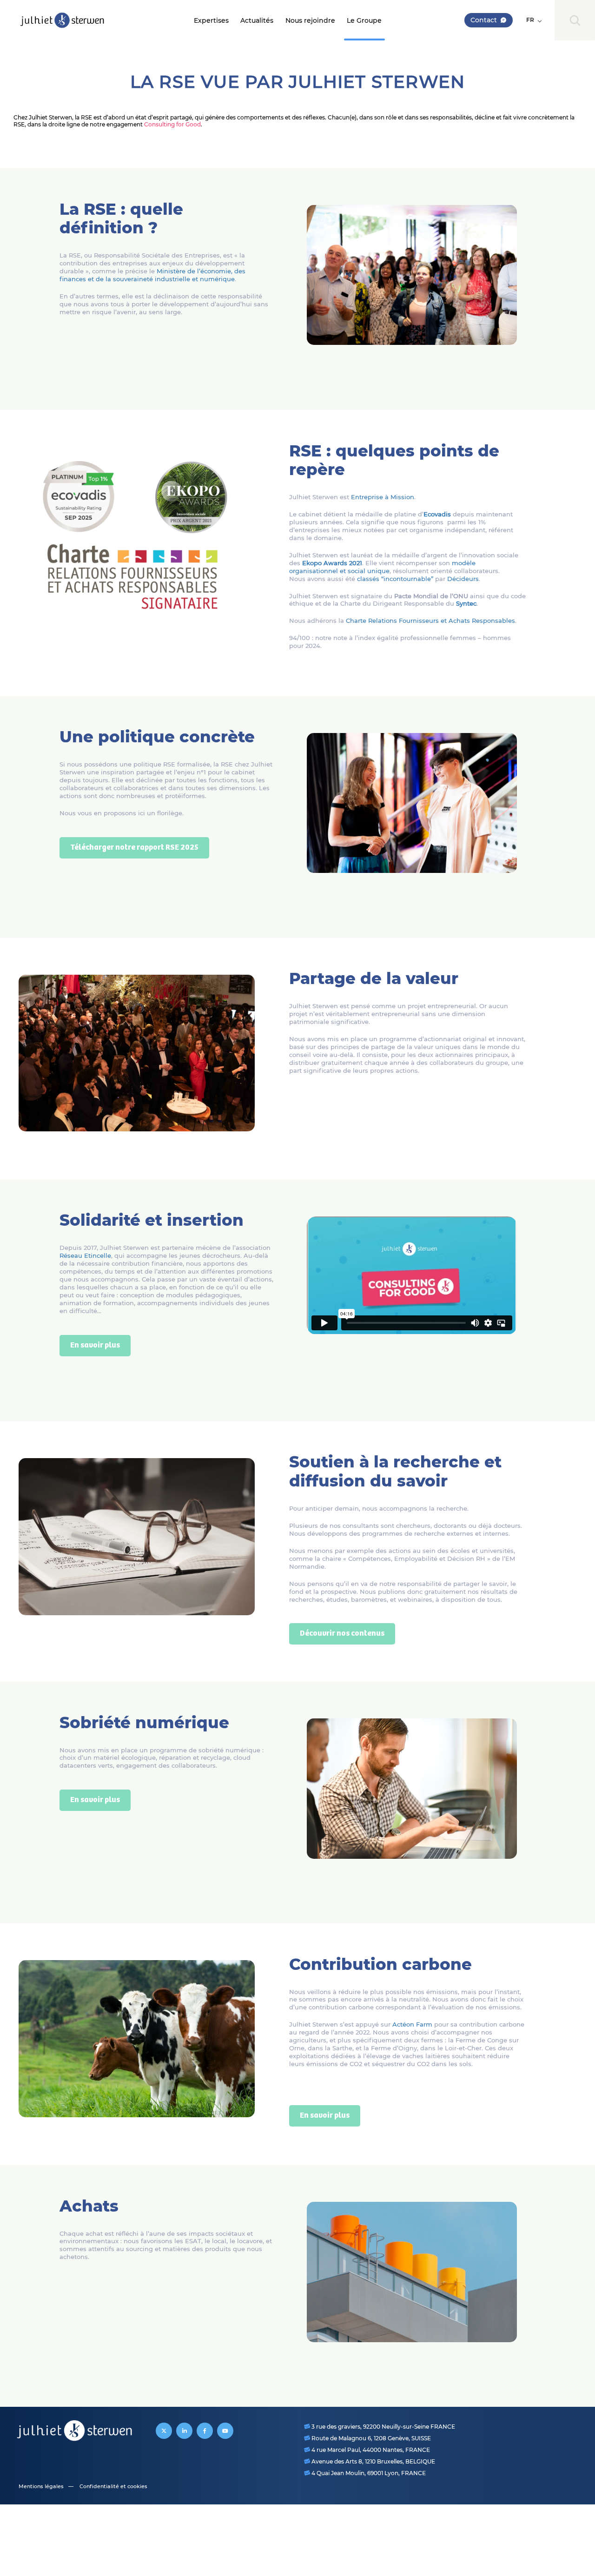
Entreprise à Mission (383, 497)
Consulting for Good (172, 124)
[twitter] (164, 2431)
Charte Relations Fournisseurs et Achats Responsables (430, 621)
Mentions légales (41, 2486)
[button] (534, 20)
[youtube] (225, 2431)
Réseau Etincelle (85, 1255)
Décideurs (463, 579)
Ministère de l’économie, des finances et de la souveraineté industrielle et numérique (152, 275)
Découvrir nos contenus (342, 1634)
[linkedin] (184, 2431)
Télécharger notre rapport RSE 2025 (134, 848)
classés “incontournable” (395, 579)
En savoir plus (95, 1345)
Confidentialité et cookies (113, 2486)
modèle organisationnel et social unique (382, 567)
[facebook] (205, 2431)
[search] (575, 20)
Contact (484, 20)
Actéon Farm (412, 2024)
